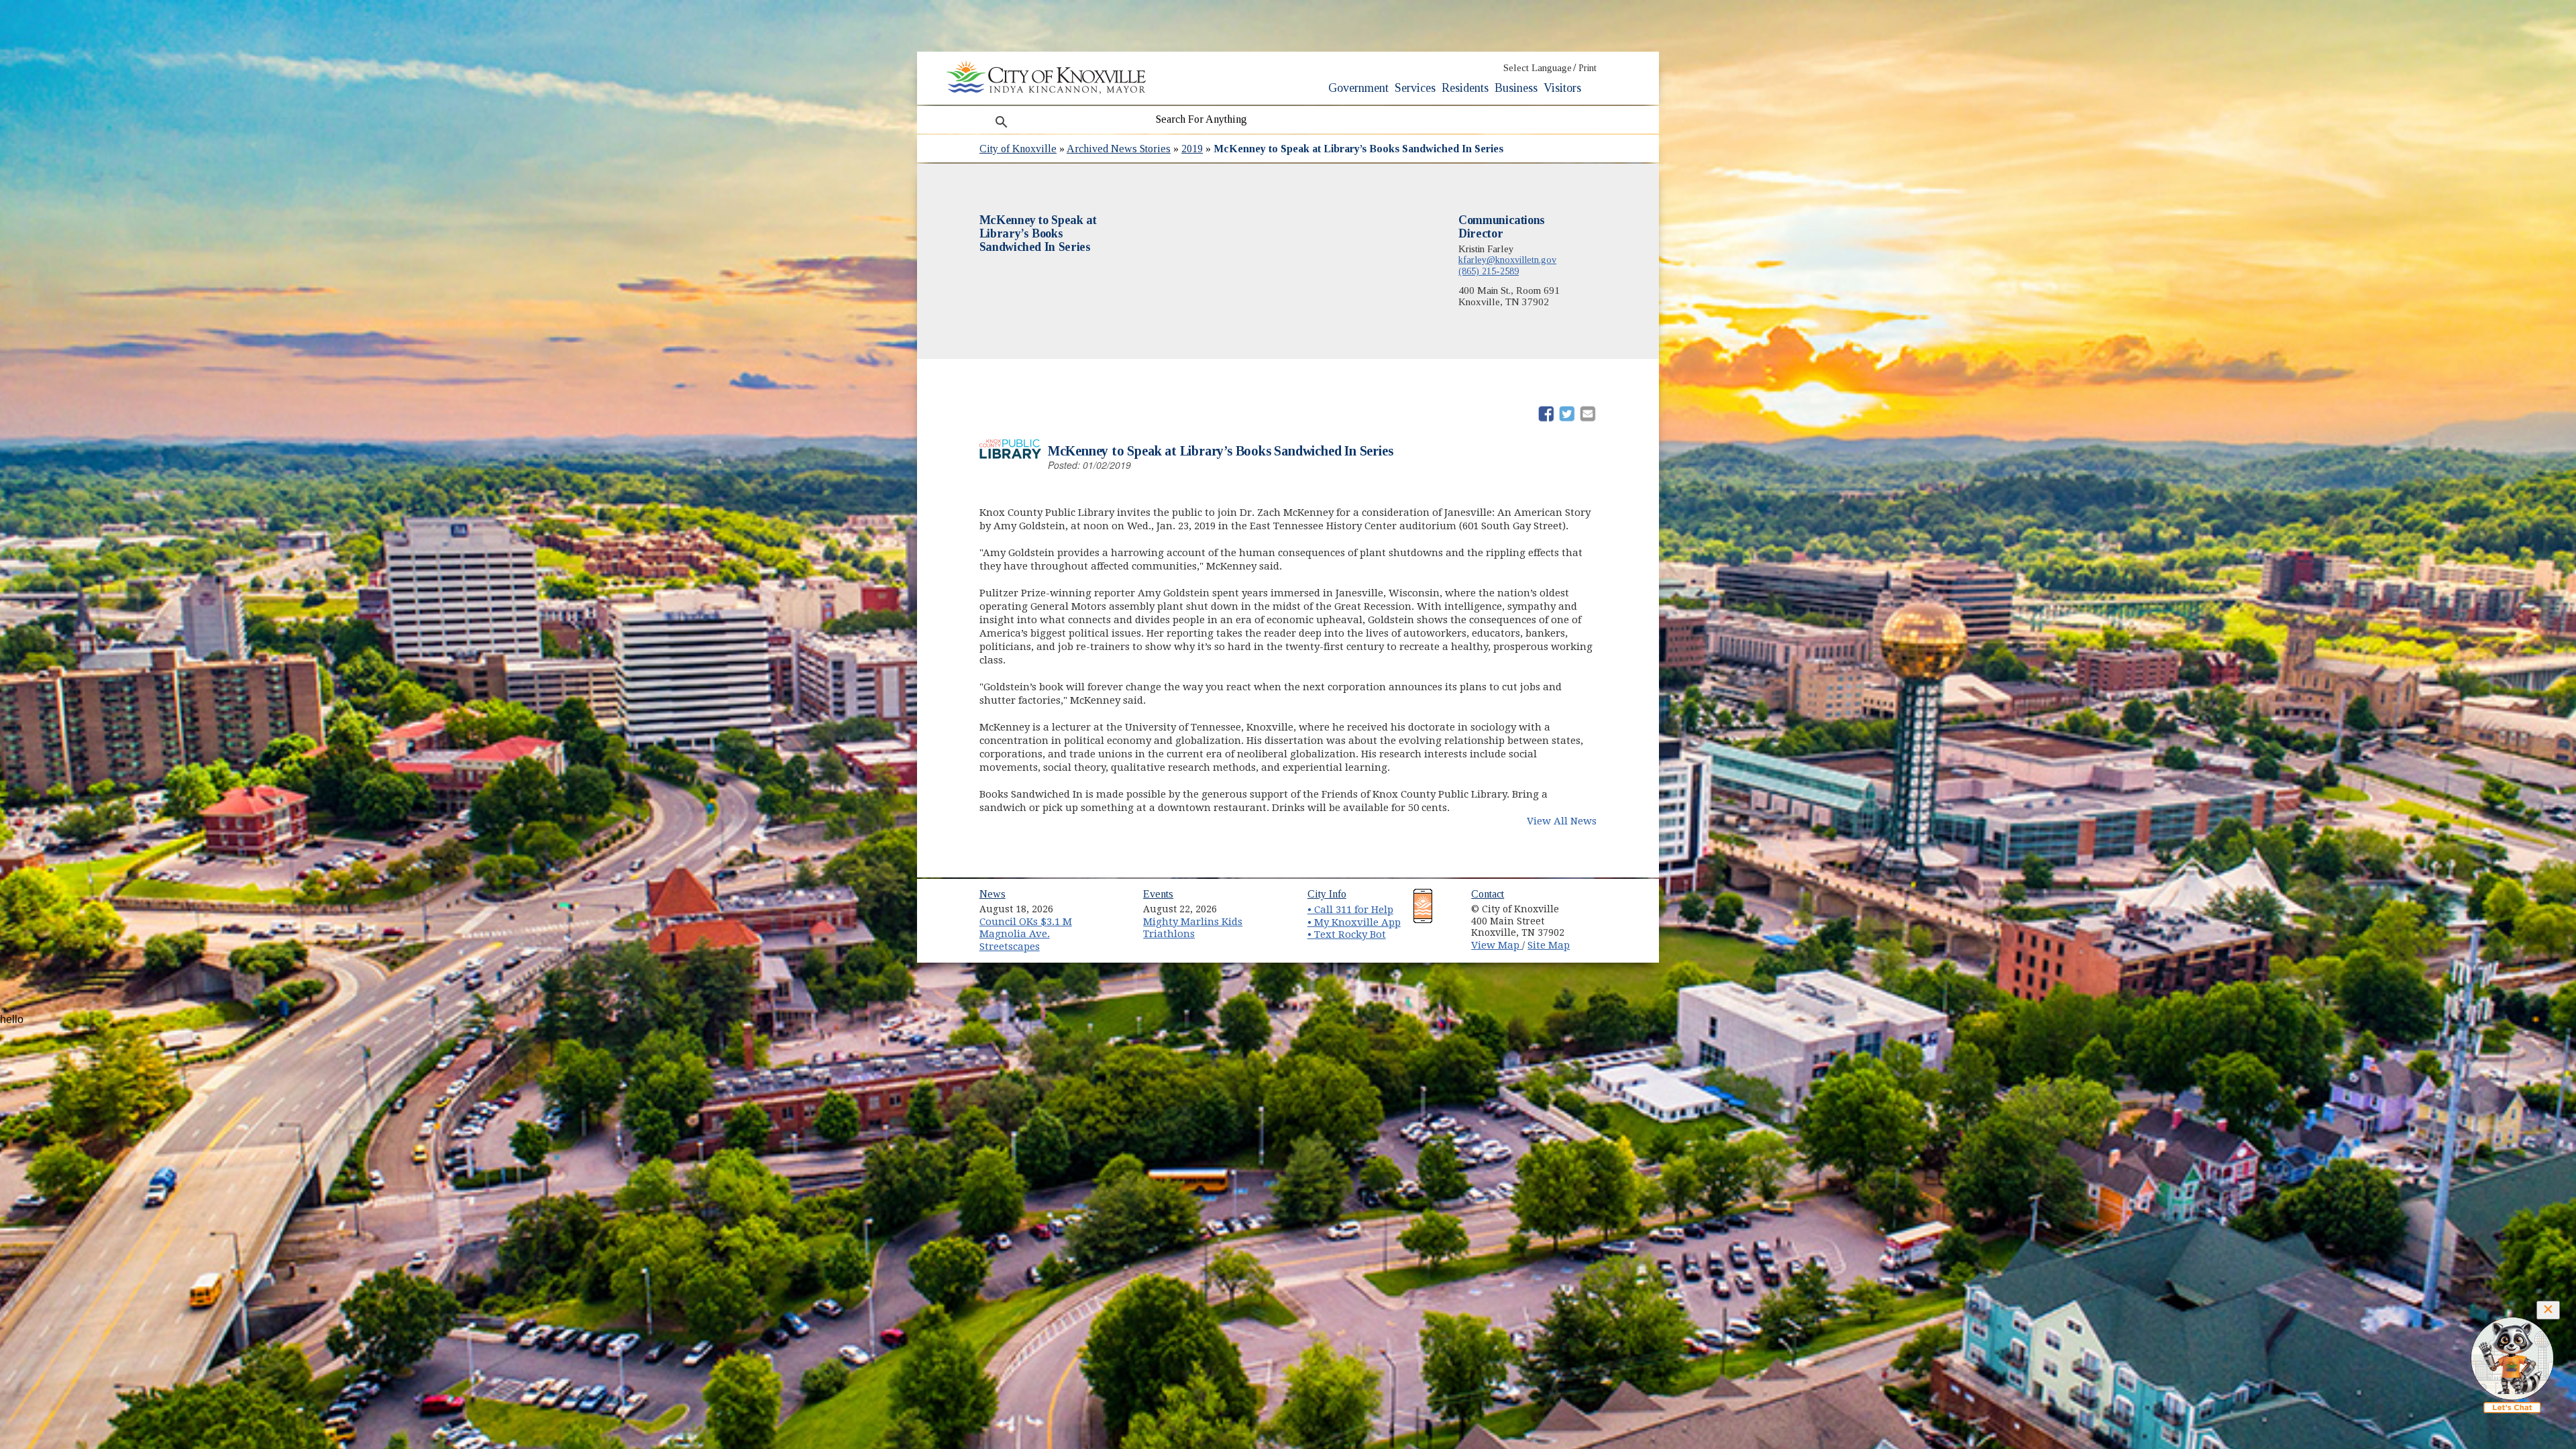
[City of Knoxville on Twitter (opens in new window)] (1594, 920)
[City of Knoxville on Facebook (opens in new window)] (1594, 904)
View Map (1497, 945)
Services (1415, 88)
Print (1588, 68)
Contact (1488, 894)
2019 (1192, 149)
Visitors (1562, 88)
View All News (1562, 821)
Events (1158, 894)
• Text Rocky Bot (1347, 934)
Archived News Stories (1119, 149)
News (992, 894)
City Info (1327, 894)
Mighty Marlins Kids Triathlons (1193, 928)
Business (1516, 88)
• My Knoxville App (1354, 922)
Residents (1465, 88)
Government (1358, 88)
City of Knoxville (1018, 149)
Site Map (1549, 945)
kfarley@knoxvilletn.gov (1507, 260)
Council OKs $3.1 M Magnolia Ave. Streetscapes (1026, 934)
